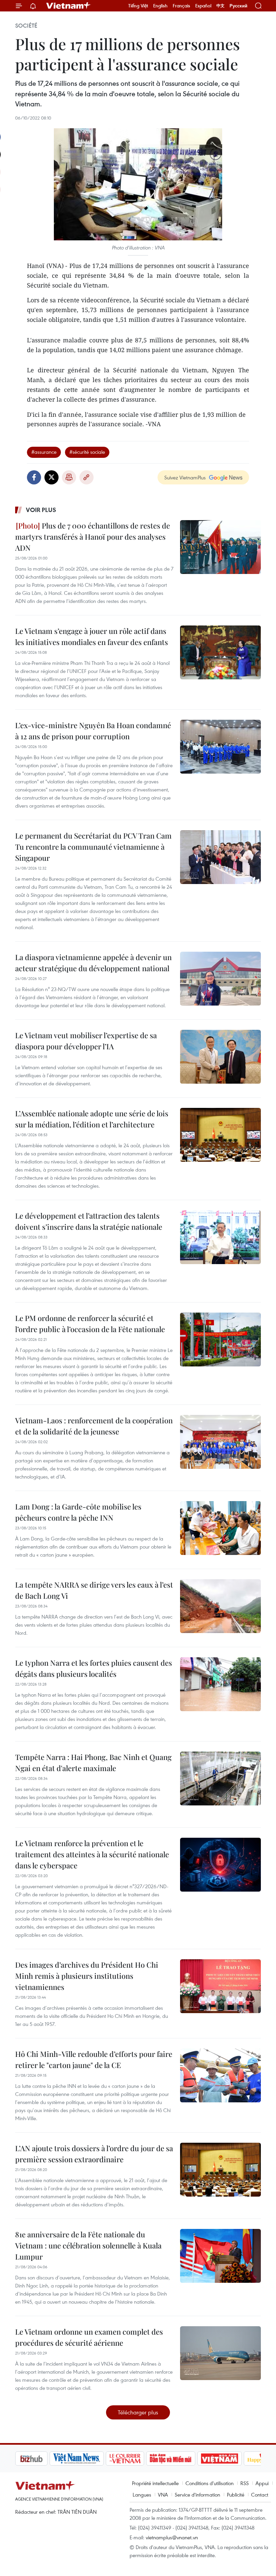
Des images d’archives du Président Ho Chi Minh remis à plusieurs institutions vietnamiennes (87, 1976)
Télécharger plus (138, 2412)
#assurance (44, 452)
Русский (238, 6)
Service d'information (197, 2495)
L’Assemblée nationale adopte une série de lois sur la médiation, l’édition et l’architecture (92, 1119)
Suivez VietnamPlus (185, 477)
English (160, 6)
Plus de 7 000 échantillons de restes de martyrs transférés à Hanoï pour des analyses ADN (93, 537)
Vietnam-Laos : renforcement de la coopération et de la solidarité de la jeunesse (94, 1426)
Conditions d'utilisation (210, 2483)
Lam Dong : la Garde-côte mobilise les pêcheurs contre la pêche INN (78, 1512)
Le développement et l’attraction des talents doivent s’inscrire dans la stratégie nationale (89, 1221)
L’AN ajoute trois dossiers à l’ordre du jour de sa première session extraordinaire (94, 2154)
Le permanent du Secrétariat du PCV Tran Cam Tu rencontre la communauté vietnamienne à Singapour (93, 847)
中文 (220, 6)
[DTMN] (136, 2459)
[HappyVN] (231, 2459)
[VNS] (42, 2459)
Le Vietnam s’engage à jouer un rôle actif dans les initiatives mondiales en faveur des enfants (92, 636)
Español (203, 6)
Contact (260, 2495)
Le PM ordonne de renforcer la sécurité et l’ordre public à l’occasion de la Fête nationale (90, 1324)
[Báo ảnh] (185, 2459)
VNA (163, 2495)
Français (181, 6)
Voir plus (41, 510)
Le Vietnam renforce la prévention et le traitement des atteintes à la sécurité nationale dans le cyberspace (92, 1854)
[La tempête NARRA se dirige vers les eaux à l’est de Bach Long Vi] (220, 1606)
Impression (69, 477)
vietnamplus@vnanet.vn (172, 2537)
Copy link (87, 477)
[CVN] (91, 2459)
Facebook (34, 477)
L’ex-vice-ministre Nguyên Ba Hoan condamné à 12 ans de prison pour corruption (93, 731)
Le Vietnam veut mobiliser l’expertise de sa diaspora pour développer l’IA (86, 1041)
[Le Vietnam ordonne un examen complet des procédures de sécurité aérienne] (220, 2353)
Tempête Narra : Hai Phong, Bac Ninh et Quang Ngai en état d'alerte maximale (93, 1762)
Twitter (51, 477)
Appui (262, 2483)
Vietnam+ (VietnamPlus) (69, 6)
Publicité (236, 2495)
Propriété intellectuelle (155, 2483)
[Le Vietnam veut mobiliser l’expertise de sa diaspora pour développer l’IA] (220, 1057)
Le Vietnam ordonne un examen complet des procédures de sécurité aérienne (89, 2337)
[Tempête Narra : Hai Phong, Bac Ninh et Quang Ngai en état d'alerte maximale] (220, 1778)
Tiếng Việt (138, 6)
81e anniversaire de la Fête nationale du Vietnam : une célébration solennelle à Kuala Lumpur (88, 2245)
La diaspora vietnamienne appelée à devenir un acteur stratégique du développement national (93, 963)
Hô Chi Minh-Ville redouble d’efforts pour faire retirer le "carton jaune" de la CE (94, 2059)
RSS (245, 2483)
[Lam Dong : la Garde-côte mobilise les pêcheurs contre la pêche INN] (220, 1528)
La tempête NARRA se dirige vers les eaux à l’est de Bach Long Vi (94, 1590)
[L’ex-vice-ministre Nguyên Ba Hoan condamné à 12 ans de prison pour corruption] (220, 747)
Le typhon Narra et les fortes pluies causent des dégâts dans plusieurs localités (94, 1668)
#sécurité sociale (87, 452)
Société (26, 26)
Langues (142, 2495)
